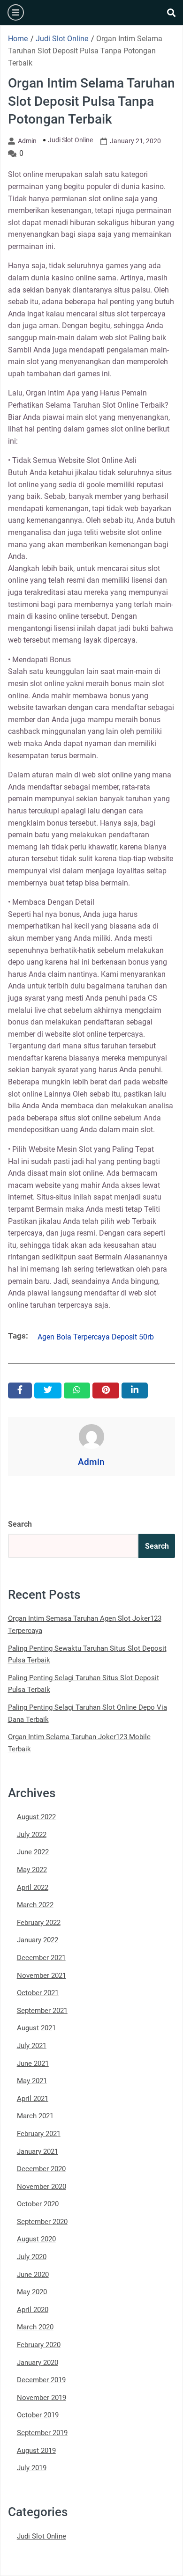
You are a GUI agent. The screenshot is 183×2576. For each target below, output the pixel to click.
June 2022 (33, 1852)
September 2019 (42, 2433)
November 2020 (42, 2187)
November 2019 (42, 2398)
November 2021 (42, 1976)
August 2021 (36, 2028)
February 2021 (39, 2134)
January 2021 (38, 2152)
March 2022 (35, 1905)
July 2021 (32, 2046)
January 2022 (38, 1940)
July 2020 (32, 2257)
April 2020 (33, 2310)
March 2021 (35, 2116)
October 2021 (38, 1993)
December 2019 (41, 2380)
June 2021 (33, 2064)
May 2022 (32, 1870)
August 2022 (36, 1817)
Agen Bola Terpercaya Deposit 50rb (96, 1337)
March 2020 (35, 2327)
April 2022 (33, 1888)
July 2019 (32, 2468)
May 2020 (32, 2292)
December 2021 (41, 1958)
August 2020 (36, 2239)
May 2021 (32, 2081)
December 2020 (41, 2169)
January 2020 (38, 2363)
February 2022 (39, 1923)
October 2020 (38, 2204)
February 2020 (39, 2345)
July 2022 (32, 1835)
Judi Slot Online (70, 140)
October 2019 (38, 2415)
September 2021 (42, 2011)
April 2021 (33, 2099)
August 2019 (36, 2451)
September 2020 (42, 2222)
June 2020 (33, 2275)
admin (27, 141)
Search (20, 1524)
